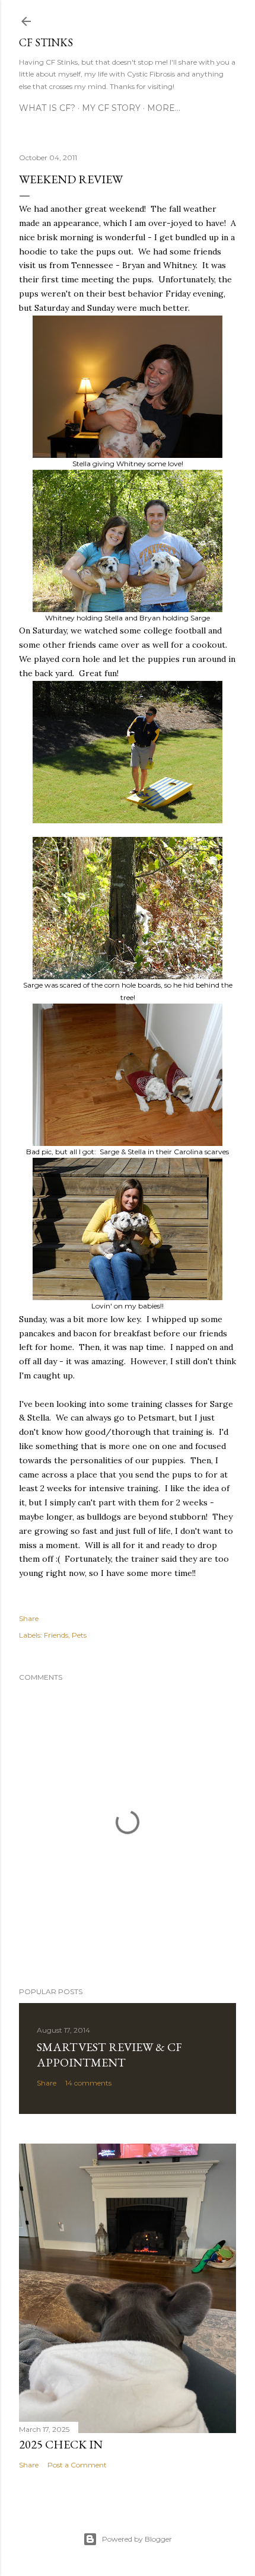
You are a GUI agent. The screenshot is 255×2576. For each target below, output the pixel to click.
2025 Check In (61, 2444)
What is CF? (47, 108)
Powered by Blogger (137, 2539)
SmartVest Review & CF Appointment (109, 2055)
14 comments (88, 2083)
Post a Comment (77, 2465)
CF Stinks (46, 42)
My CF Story (111, 108)
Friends (56, 1635)
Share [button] (29, 1618)
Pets (79, 1635)
